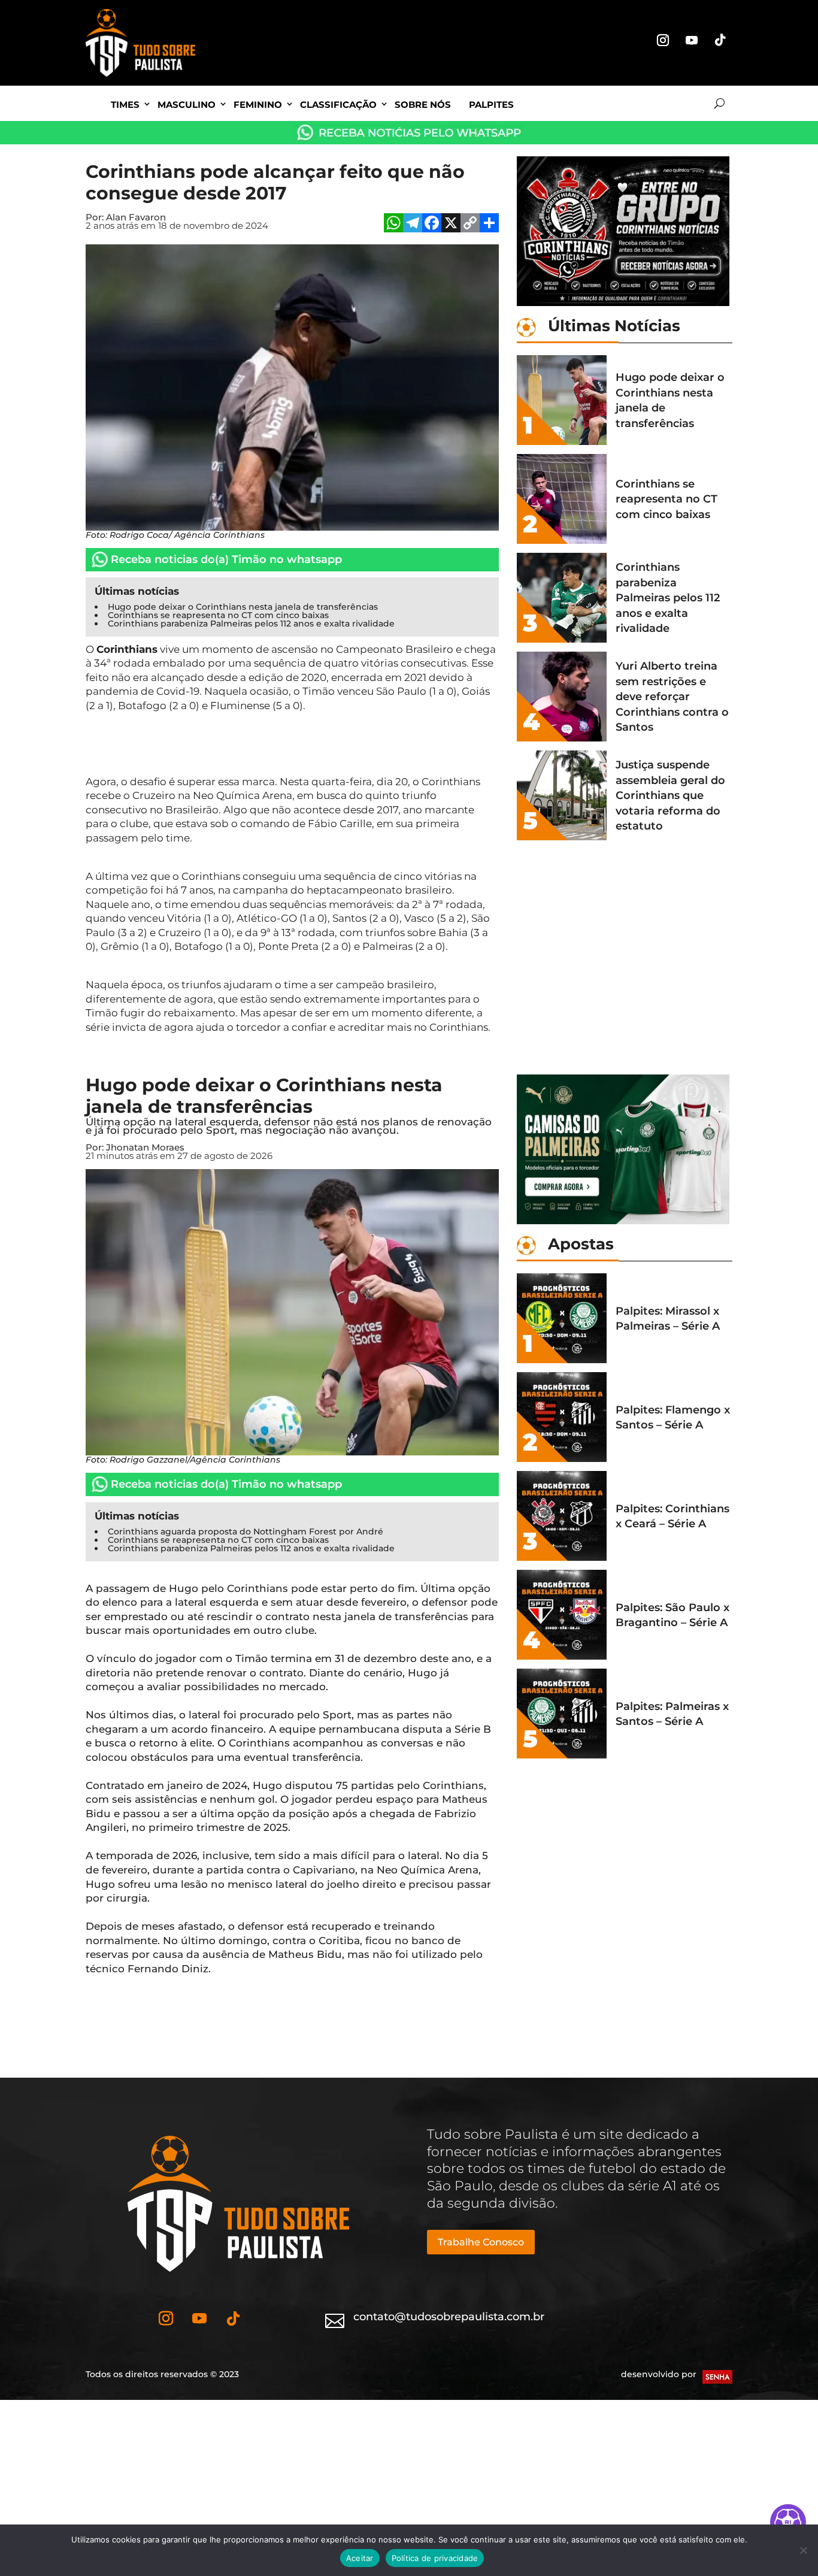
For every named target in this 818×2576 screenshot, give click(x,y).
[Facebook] (432, 224)
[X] (451, 224)
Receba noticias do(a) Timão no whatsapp (226, 559)
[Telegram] (413, 224)
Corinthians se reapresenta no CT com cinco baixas (218, 615)
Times (125, 105)
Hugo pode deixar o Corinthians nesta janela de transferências (243, 607)
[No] (803, 2550)
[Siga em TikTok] (720, 40)
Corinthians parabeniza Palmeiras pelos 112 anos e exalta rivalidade (251, 623)
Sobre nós (423, 105)
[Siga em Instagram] (663, 40)
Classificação (338, 105)
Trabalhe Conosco (481, 2242)
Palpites (491, 105)
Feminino (258, 105)
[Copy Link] (470, 224)
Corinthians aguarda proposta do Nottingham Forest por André (246, 1531)
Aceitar (360, 2558)
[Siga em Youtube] (692, 40)
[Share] (489, 224)
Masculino (187, 105)
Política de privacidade (435, 2558)
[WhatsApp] (393, 224)
